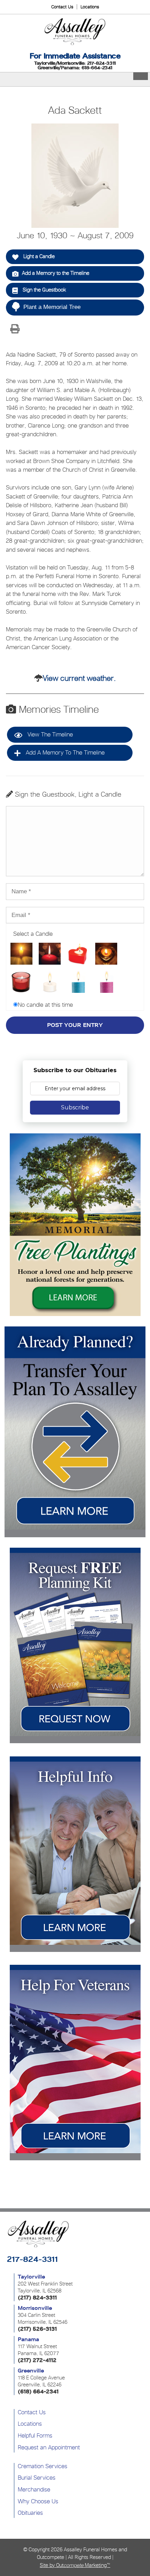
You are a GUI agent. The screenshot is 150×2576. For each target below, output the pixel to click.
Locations (90, 7)
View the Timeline (49, 734)
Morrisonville (35, 2308)
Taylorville (31, 2277)
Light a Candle (38, 256)
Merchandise (34, 2489)
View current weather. (79, 678)
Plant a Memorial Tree (52, 307)
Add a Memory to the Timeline (56, 273)
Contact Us (62, 7)
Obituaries (30, 2513)
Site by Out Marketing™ (75, 2565)
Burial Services (37, 2478)
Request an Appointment (49, 2447)
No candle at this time (45, 1005)
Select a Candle (33, 934)
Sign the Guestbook (44, 290)
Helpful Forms (35, 2435)
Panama (28, 2339)
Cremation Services (43, 2466)
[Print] (15, 329)
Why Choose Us (38, 2501)
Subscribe (75, 1107)
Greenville (31, 2371)
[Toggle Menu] (141, 76)
